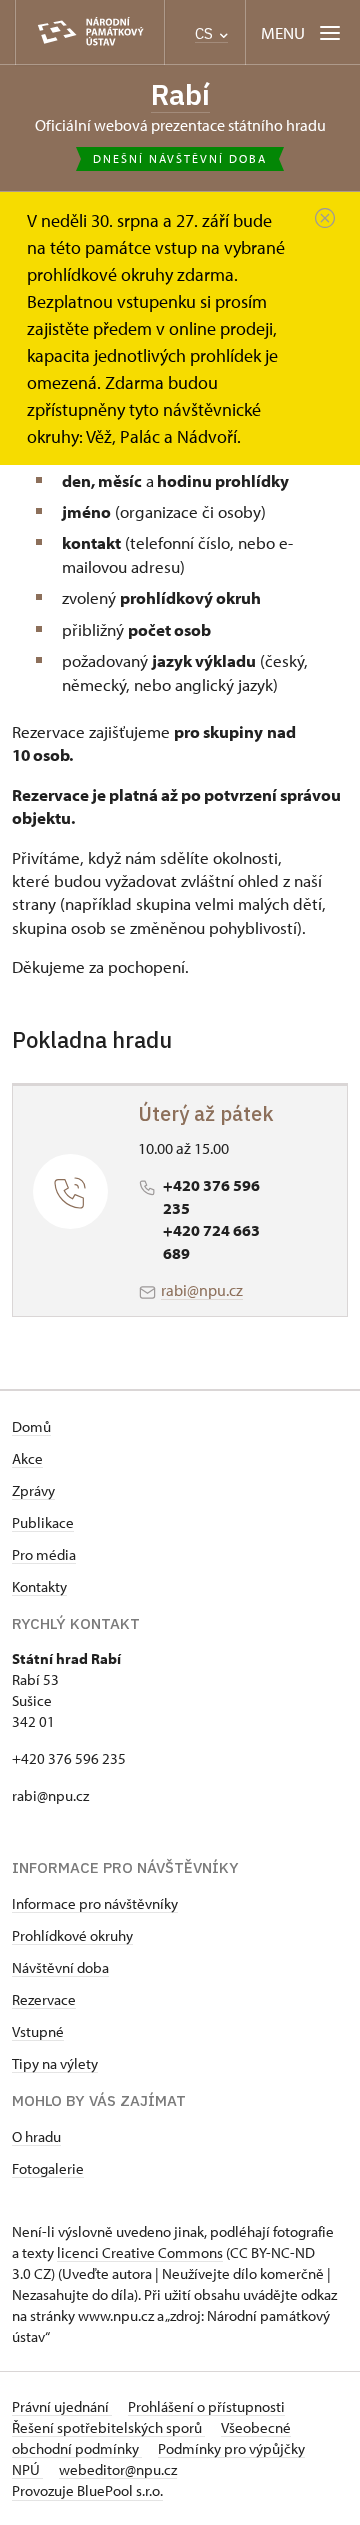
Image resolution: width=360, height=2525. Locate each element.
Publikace (43, 1522)
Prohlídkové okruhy (72, 1935)
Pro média (44, 1554)
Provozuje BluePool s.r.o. (87, 2490)
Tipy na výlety (55, 2063)
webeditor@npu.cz (118, 2469)
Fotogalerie (48, 2168)
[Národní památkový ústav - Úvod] (90, 32)
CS (206, 33)
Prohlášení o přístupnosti (206, 2406)
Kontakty (39, 1586)
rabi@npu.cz (202, 1290)
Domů (31, 1426)
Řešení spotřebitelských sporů (108, 2427)
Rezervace (44, 1999)
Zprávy (33, 1490)
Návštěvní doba (60, 1967)
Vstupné (38, 2031)
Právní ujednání (62, 2406)
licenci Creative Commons (140, 2252)
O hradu (36, 2136)
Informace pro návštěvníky (95, 1903)
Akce (27, 1458)
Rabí (180, 94)
